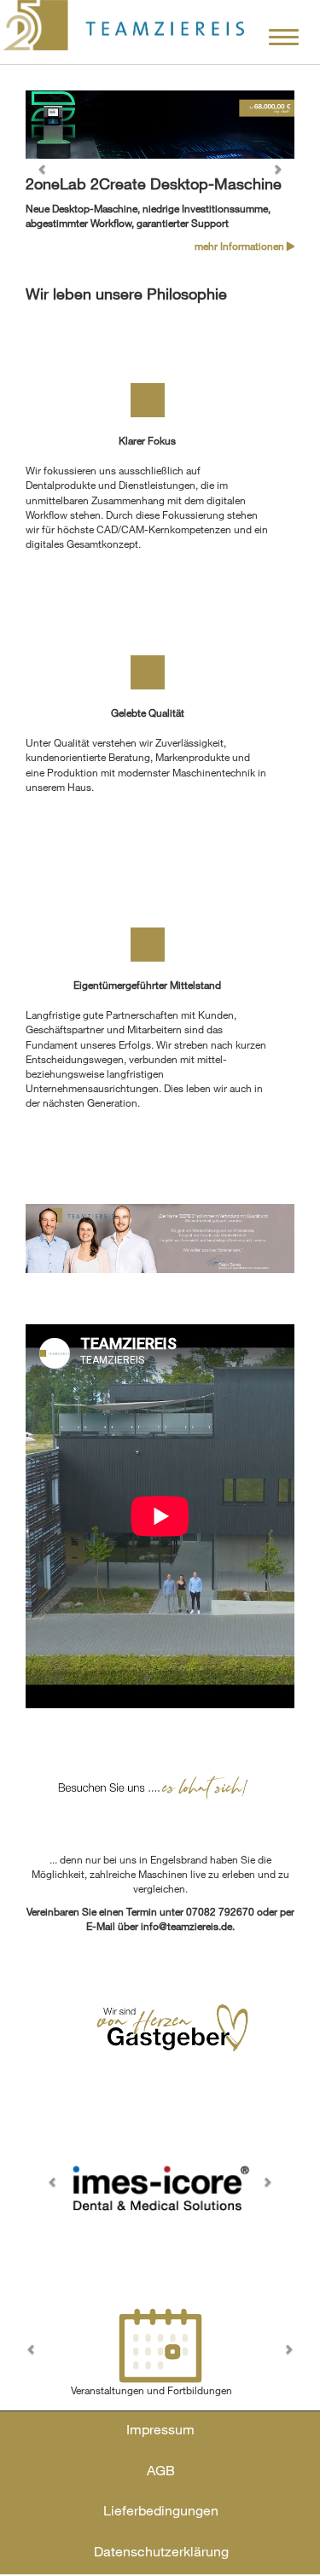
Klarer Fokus (147, 440)
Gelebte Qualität (148, 712)
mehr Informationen (241, 246)
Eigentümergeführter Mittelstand (147, 985)
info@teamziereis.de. (188, 1926)
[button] (46, 173)
